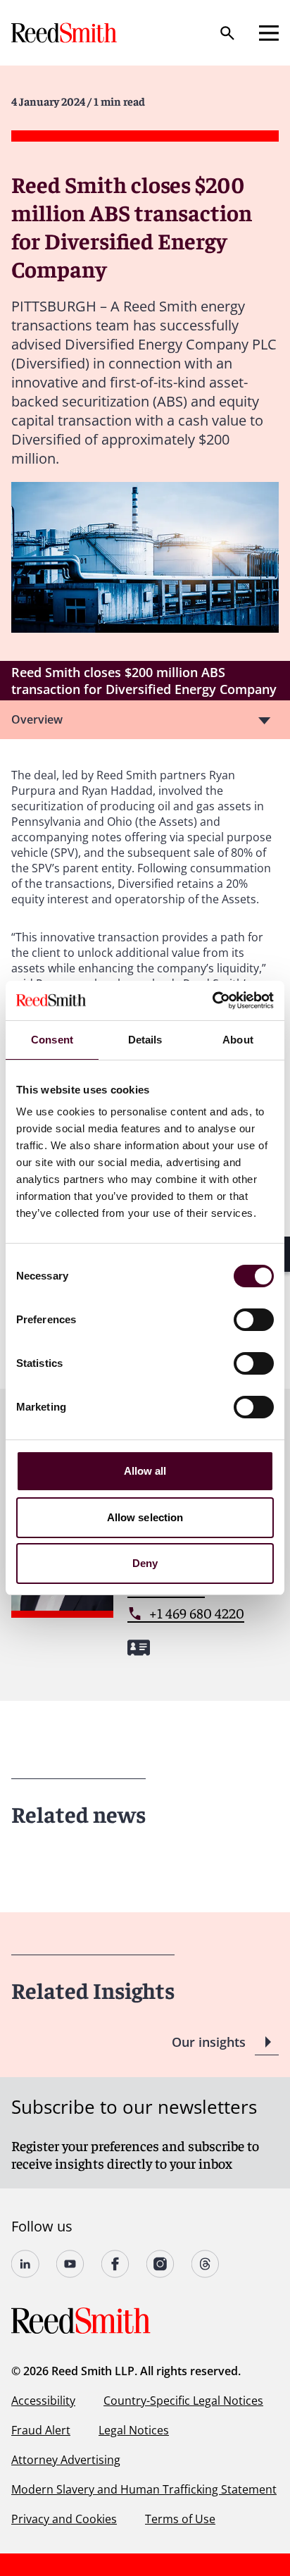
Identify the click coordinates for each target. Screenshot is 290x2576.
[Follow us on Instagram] (160, 2264)
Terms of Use (180, 2519)
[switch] (254, 1320)
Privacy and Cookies (64, 2519)
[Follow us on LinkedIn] (25, 2264)
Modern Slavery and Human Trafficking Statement (144, 2489)
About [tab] (238, 1040)
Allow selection (145, 1517)
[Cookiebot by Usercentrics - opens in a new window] (212, 1001)
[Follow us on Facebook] (115, 2264)
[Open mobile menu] (269, 33)
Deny (145, 1563)
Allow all (145, 1471)
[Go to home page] (65, 33)
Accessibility (43, 2401)
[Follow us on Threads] (206, 2264)
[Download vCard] (139, 1648)
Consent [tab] (52, 1040)
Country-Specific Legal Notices (183, 2401)
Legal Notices (134, 2430)
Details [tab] (145, 1040)
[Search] (227, 33)
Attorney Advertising (66, 2460)
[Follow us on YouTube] (70, 2264)
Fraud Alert (41, 2430)
